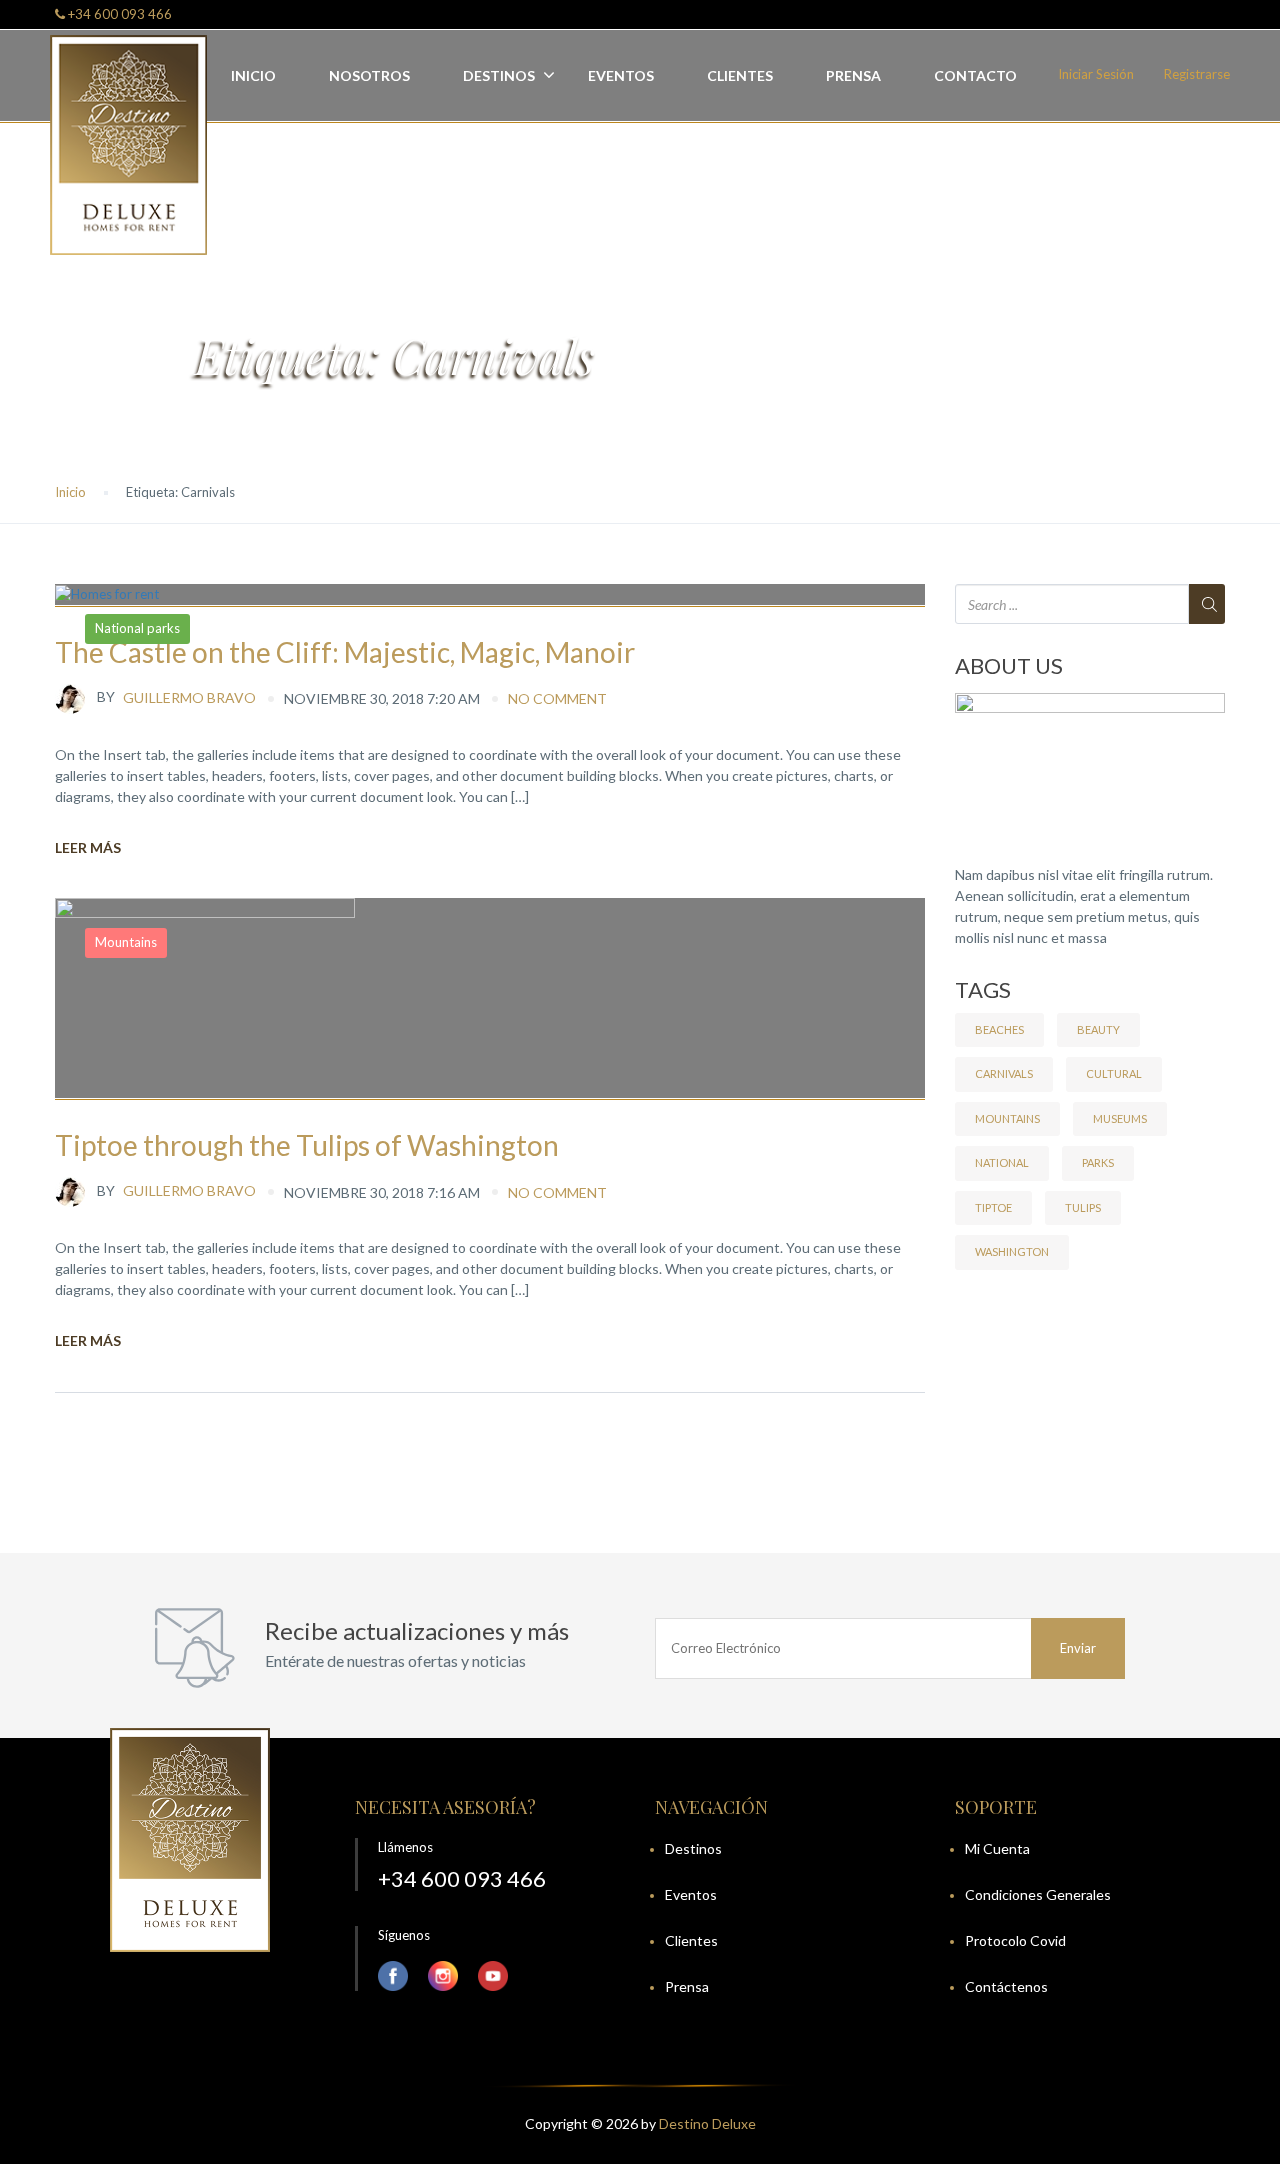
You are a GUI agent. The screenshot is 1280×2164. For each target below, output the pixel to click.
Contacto (975, 75)
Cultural (1114, 1073)
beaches (999, 1029)
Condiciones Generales (1038, 1894)
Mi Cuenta (997, 1848)
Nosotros (369, 75)
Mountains (126, 942)
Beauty (1098, 1029)
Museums (1120, 1118)
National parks (137, 628)
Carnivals (1004, 1073)
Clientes (740, 75)
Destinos (499, 75)
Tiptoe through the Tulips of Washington (307, 1145)
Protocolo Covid (1015, 1940)
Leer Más (88, 847)
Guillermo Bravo (176, 696)
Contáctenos (1006, 1986)
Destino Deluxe (707, 2123)
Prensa (853, 75)
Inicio (253, 75)
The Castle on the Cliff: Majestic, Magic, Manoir (345, 652)
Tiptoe (993, 1207)
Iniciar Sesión (1096, 74)
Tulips (1083, 1207)
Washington (1012, 1251)
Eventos (621, 75)
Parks (1098, 1162)
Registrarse (1197, 74)
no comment (557, 698)
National (1002, 1162)
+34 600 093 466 (118, 14)
